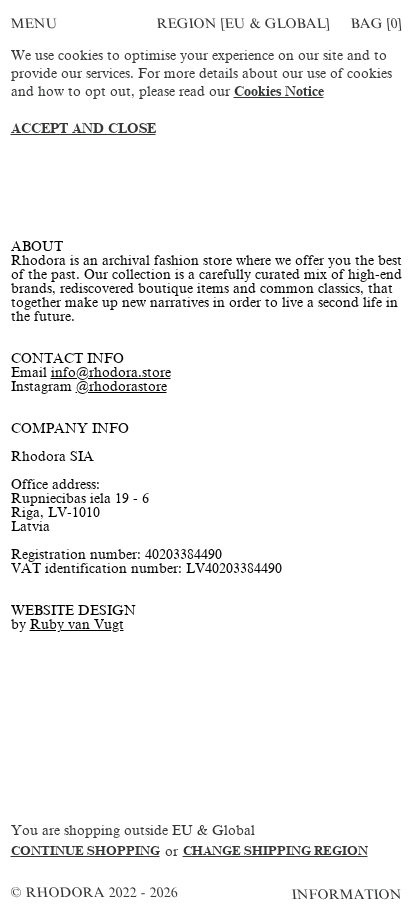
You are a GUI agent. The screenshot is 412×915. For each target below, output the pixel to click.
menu (34, 23)
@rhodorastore (121, 386)
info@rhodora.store (111, 372)
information (347, 894)
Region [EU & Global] (243, 23)
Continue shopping (85, 851)
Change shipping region (275, 851)
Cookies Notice (279, 91)
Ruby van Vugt (77, 624)
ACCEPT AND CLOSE (83, 128)
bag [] (376, 23)
